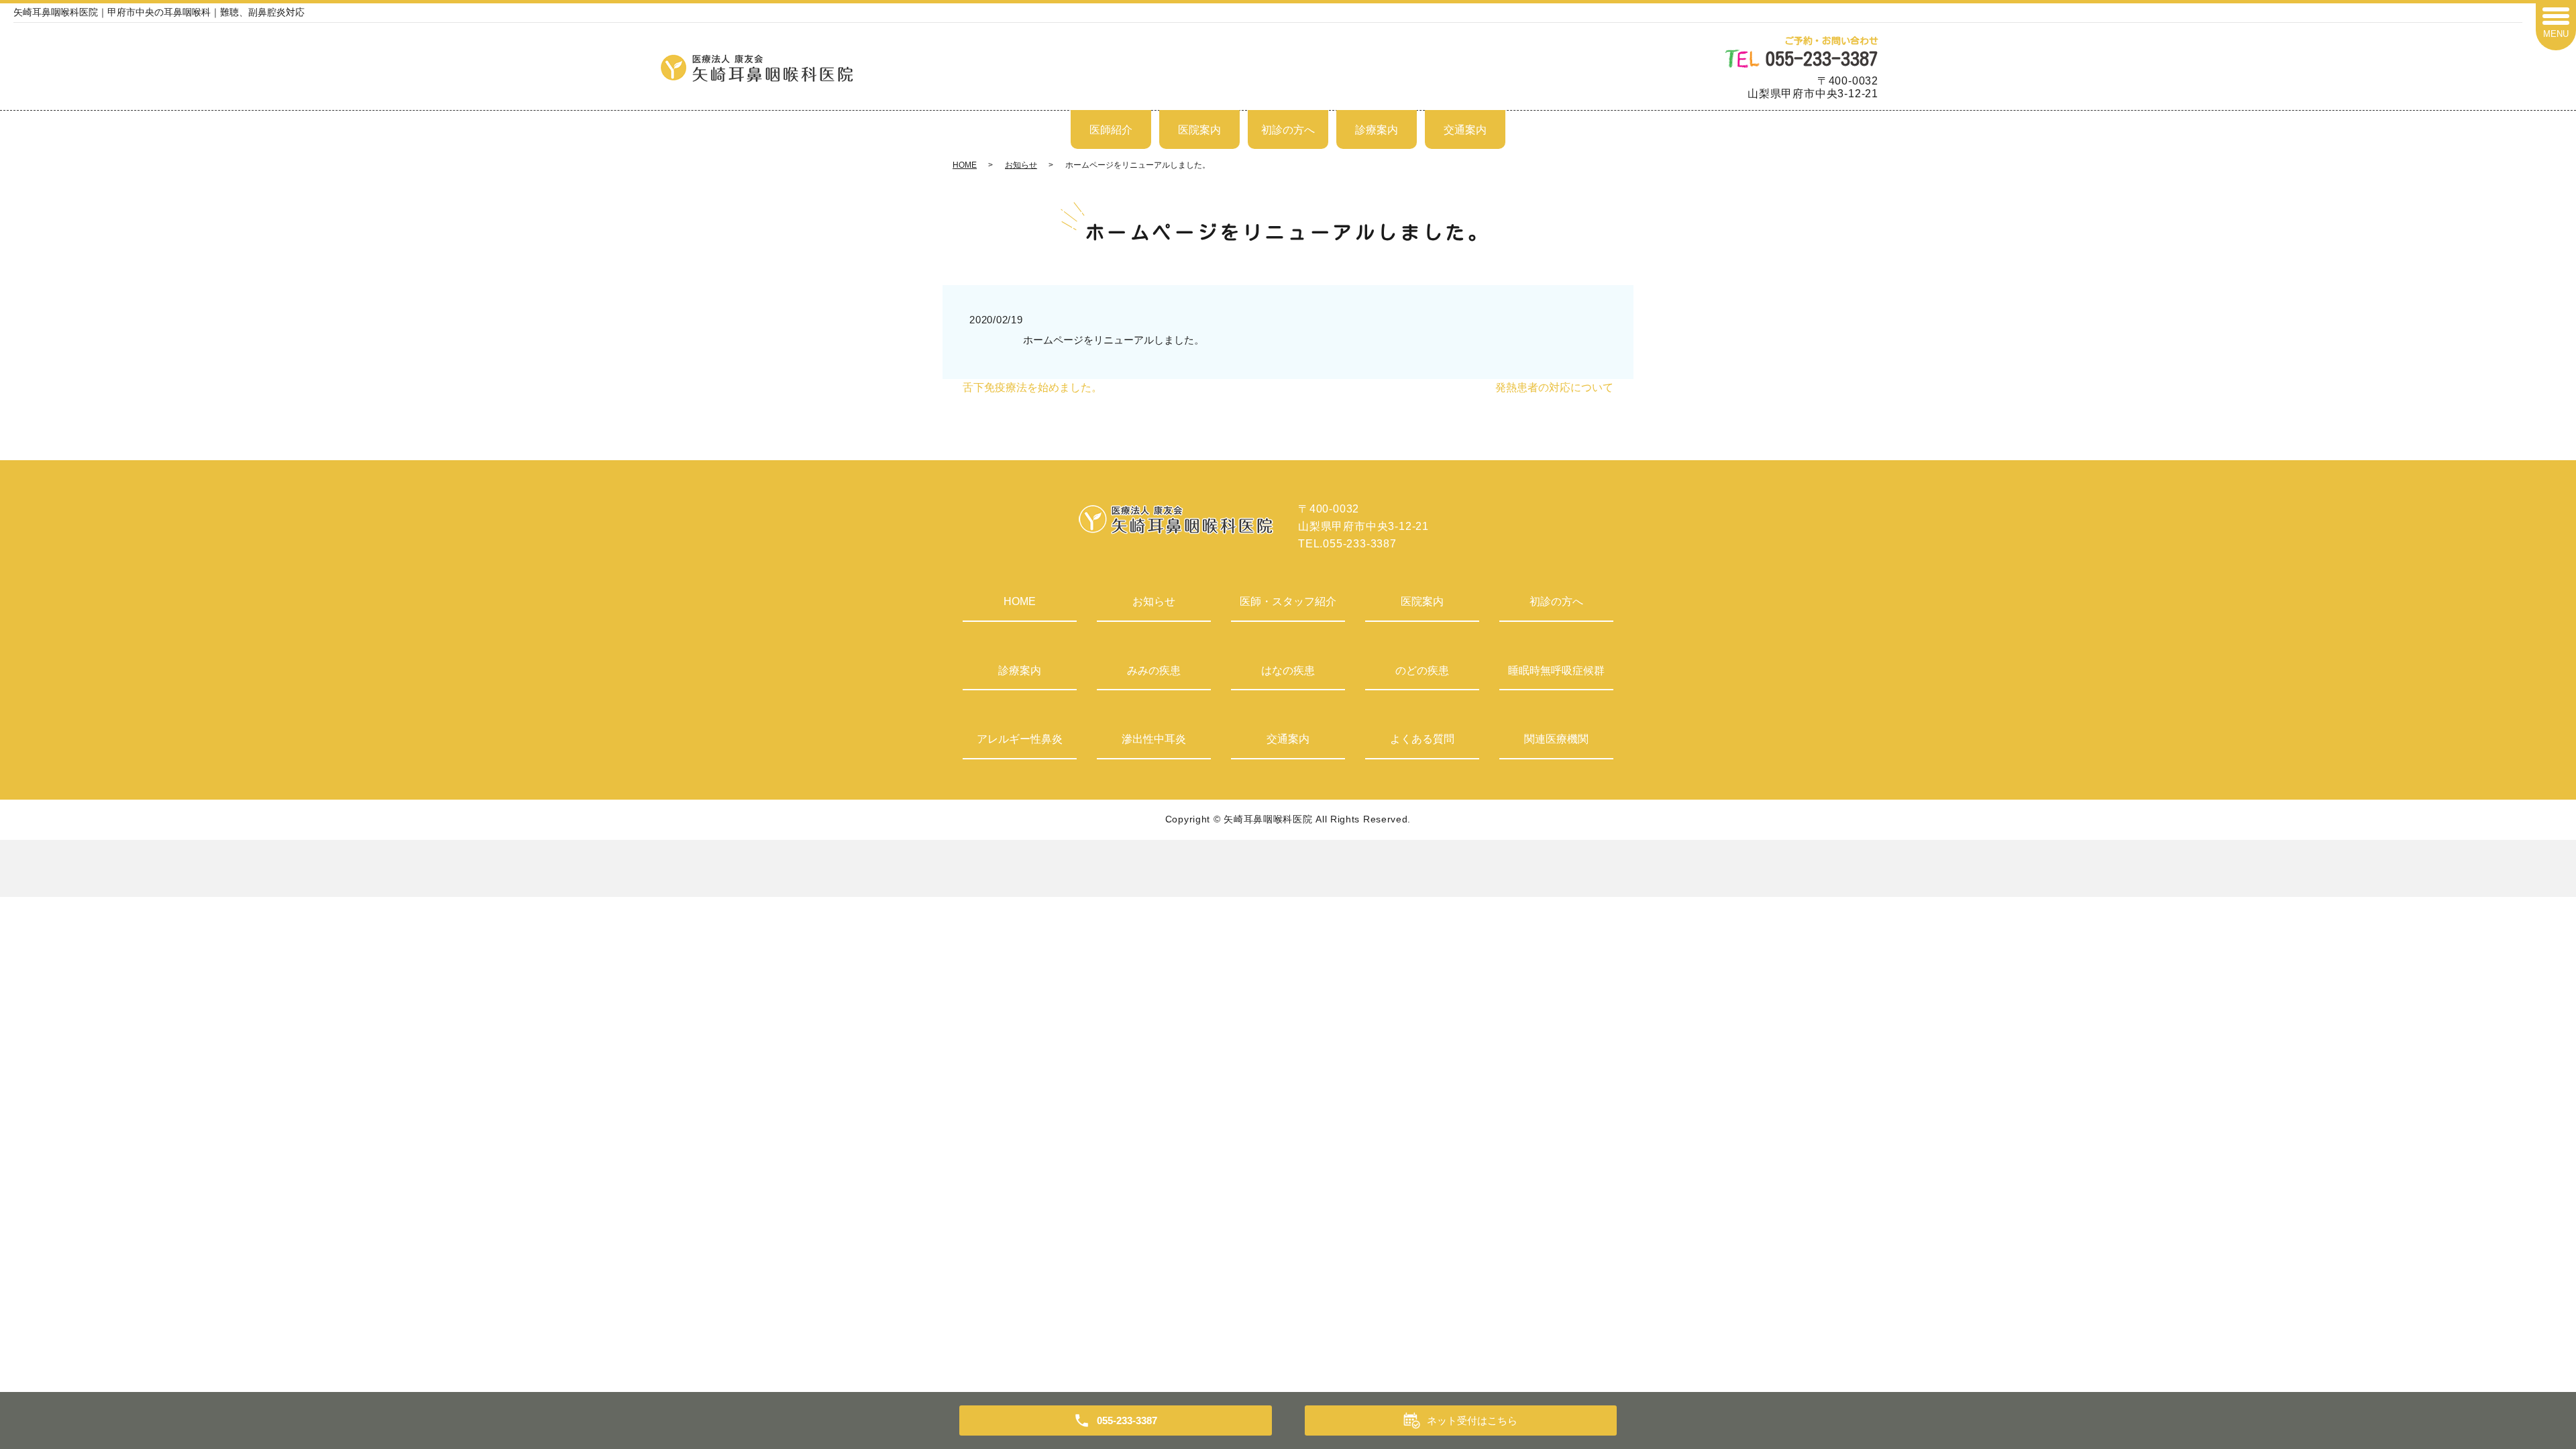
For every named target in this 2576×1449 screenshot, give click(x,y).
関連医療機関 (1556, 739)
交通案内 (1465, 130)
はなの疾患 (1288, 670)
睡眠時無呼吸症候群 (1556, 670)
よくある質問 (1422, 739)
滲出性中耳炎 (1154, 739)
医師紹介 (1111, 130)
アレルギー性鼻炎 (1020, 739)
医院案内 (1199, 130)
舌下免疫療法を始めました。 (1032, 387)
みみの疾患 (1154, 670)
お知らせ (1021, 165)
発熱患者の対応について (1554, 387)
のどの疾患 (1422, 670)
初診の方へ (1288, 130)
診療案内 (1377, 130)
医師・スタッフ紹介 (1288, 601)
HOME (965, 165)
